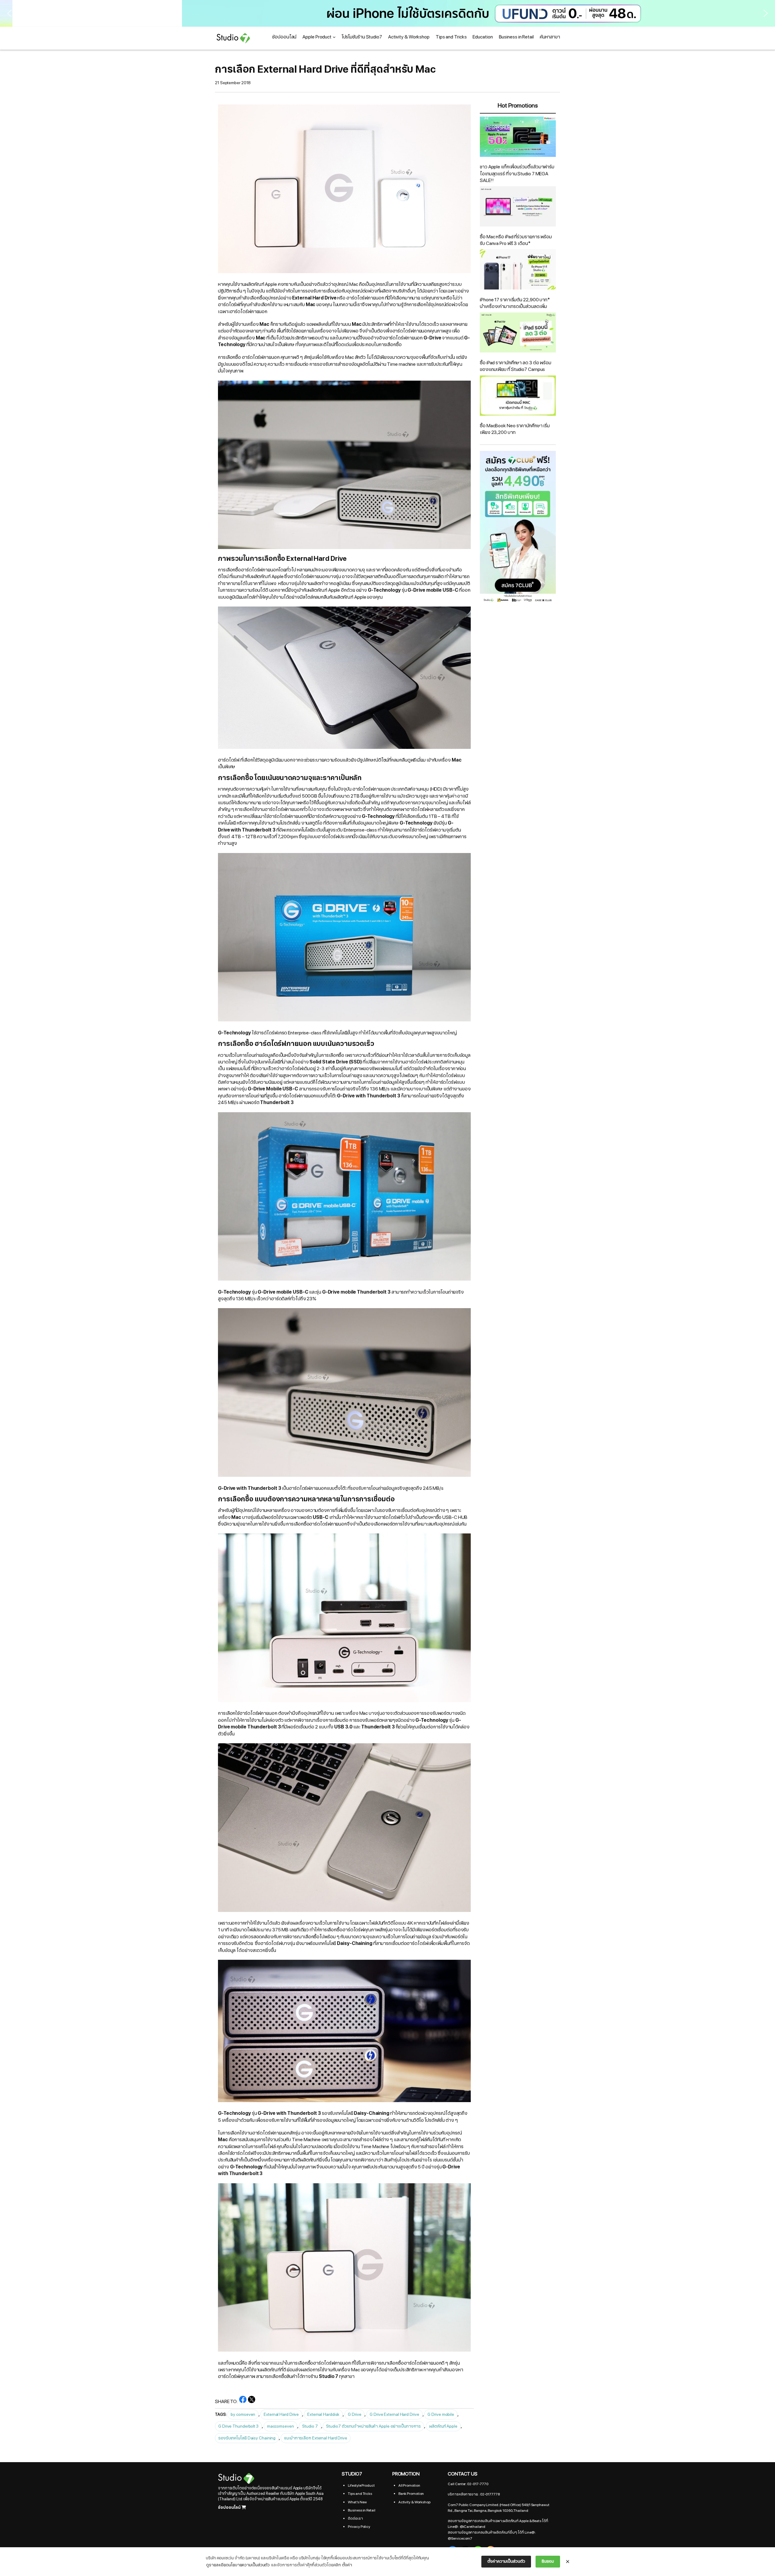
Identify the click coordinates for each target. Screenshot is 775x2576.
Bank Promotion (411, 2494)
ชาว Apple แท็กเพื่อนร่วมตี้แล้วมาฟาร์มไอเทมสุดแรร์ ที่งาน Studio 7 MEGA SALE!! (517, 174)
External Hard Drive (281, 2414)
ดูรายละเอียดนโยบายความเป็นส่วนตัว (238, 2565)
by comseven (243, 2414)
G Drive (355, 2414)
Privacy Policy (359, 2527)
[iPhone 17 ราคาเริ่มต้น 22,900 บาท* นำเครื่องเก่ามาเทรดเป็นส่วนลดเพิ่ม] (518, 270)
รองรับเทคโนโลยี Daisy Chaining (247, 2438)
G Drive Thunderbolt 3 (238, 2426)
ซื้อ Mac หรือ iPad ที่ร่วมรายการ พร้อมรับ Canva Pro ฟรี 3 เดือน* (516, 240)
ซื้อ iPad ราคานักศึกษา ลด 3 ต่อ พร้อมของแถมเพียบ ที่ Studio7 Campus (516, 366)
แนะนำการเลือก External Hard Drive (316, 2438)
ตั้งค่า (347, 2565)
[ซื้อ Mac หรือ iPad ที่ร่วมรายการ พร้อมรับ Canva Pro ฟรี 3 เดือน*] (518, 207)
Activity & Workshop (414, 2502)
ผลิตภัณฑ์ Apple (443, 2426)
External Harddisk (323, 2414)
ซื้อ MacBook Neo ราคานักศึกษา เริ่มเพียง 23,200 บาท (515, 429)
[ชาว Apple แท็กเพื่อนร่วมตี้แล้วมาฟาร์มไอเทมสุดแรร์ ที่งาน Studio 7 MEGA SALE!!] (518, 138)
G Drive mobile (441, 2414)
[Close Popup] (568, 2562)
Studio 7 (310, 2426)
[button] (387, 13)
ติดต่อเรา (355, 2518)
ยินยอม (548, 2561)
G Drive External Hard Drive (394, 2414)
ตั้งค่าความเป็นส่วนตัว (506, 2561)
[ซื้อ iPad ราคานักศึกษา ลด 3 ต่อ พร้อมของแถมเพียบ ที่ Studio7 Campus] (518, 334)
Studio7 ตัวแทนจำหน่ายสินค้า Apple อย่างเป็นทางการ (373, 2426)
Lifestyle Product (361, 2485)
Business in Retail (361, 2510)
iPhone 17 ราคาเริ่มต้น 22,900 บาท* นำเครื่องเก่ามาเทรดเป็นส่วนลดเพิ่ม (515, 303)
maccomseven (280, 2426)
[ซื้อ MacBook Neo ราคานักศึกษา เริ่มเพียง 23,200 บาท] (518, 397)
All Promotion (409, 2485)
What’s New (357, 2502)
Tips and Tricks (360, 2494)
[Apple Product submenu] (334, 37)
